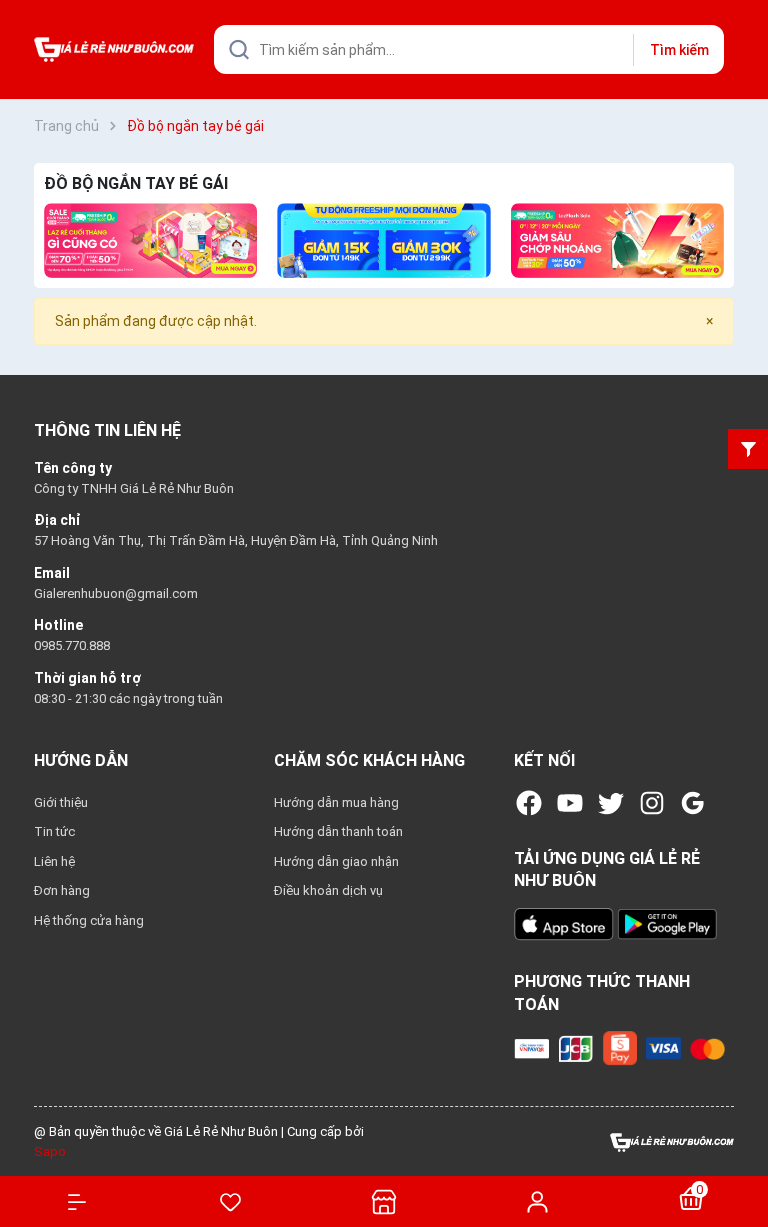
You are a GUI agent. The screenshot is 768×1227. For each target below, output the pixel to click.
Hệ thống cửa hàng (89, 920)
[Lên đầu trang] (742, 1139)
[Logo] (672, 1141)
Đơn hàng (62, 890)
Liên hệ (54, 861)
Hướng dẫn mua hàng (336, 802)
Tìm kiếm (679, 50)
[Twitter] (611, 803)
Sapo (50, 1151)
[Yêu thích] (231, 1202)
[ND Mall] (150, 240)
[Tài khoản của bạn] (538, 1201)
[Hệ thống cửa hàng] (384, 1201)
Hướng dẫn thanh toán (338, 831)
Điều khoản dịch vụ (328, 890)
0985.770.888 (72, 645)
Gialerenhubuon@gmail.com (116, 593)
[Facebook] (529, 803)
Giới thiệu (61, 802)
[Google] (693, 803)
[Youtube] (570, 803)
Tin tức (54, 831)
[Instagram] (652, 803)
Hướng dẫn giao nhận (336, 861)
